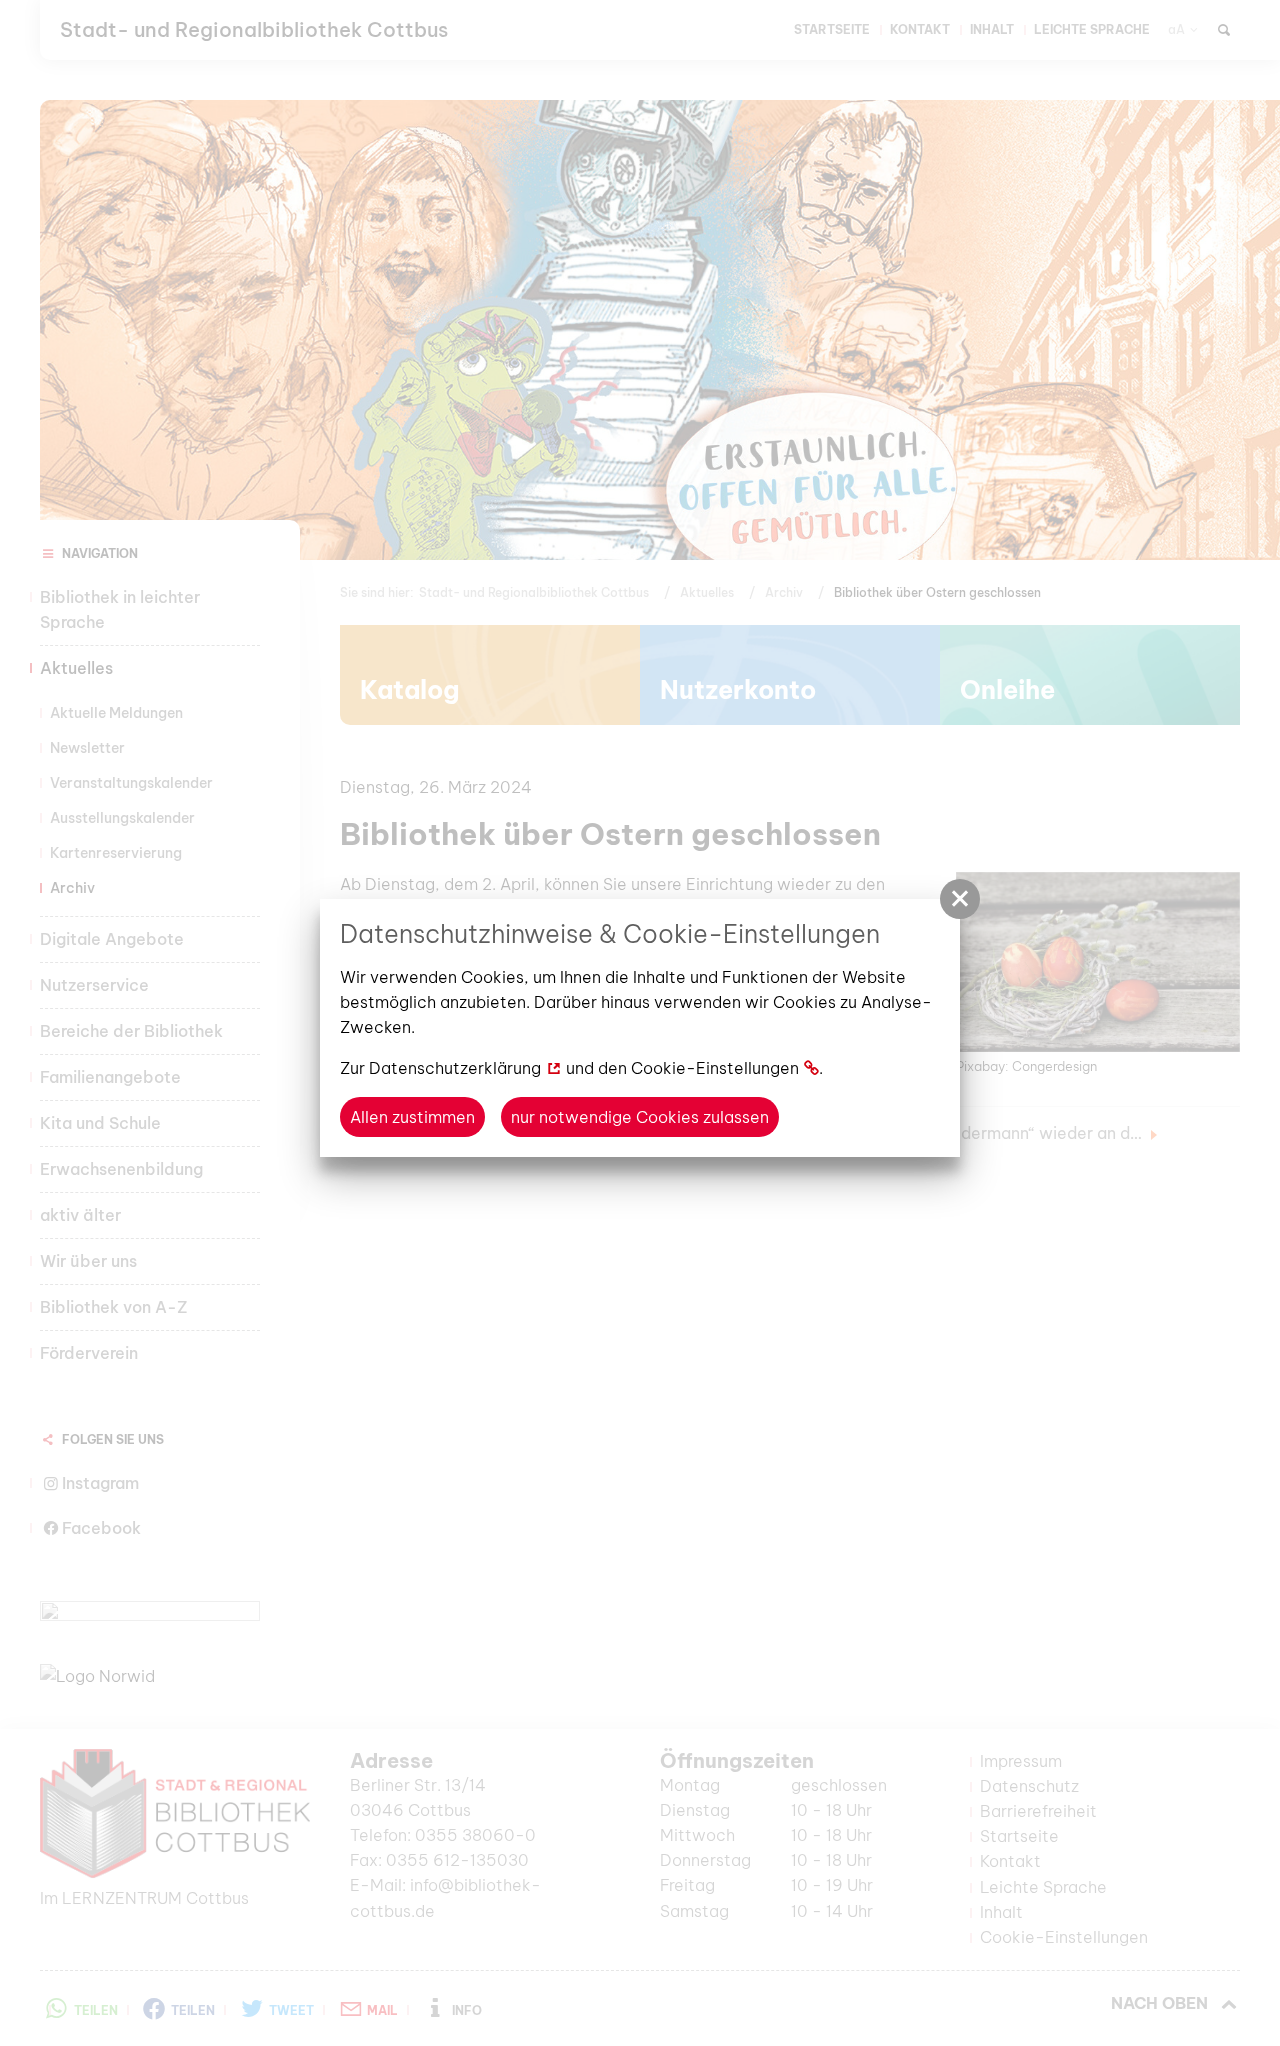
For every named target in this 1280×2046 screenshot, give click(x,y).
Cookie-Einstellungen (715, 1068)
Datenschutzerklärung (455, 1068)
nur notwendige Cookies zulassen (640, 1117)
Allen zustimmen (412, 1117)
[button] (960, 899)
